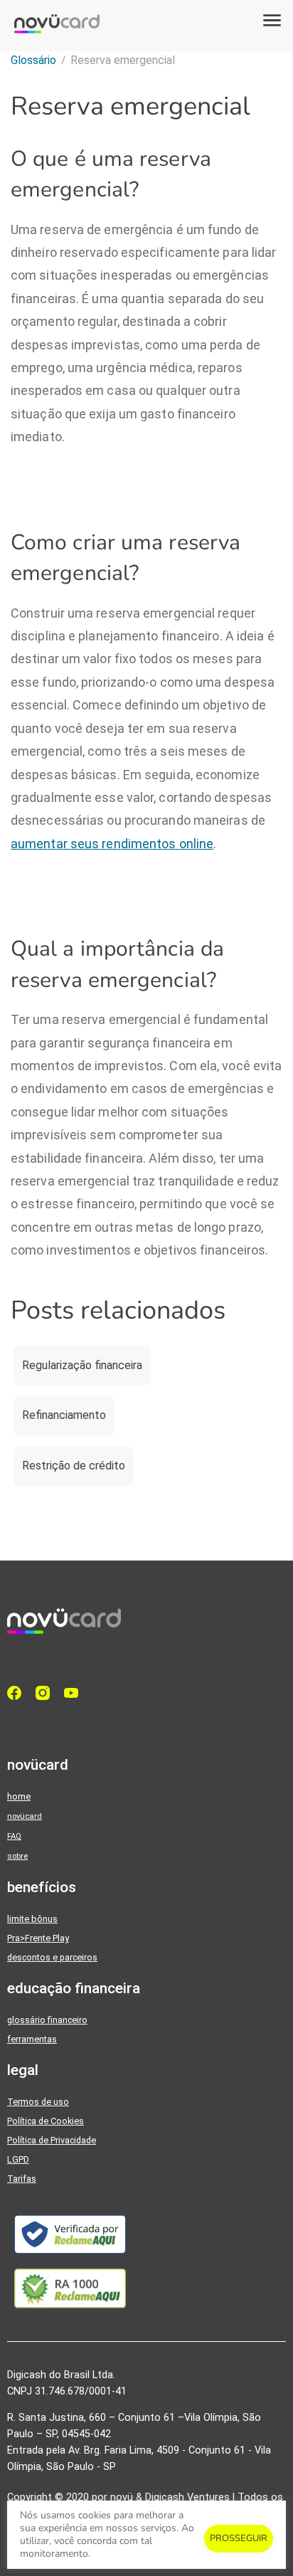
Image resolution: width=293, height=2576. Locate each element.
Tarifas (22, 2179)
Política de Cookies (46, 2121)
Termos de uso (38, 2102)
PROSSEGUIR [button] (239, 2538)
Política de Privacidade (52, 2140)
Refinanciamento (64, 1415)
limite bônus (32, 1919)
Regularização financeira (82, 1365)
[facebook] (18, 1693)
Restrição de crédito (74, 1466)
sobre (17, 1856)
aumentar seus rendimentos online (112, 844)
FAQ (14, 1836)
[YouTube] (75, 1693)
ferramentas (32, 2039)
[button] (272, 21)
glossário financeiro (47, 2020)
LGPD (18, 2159)
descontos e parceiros (52, 1957)
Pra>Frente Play (38, 1938)
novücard (25, 1816)
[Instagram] (46, 1693)
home (19, 1796)
